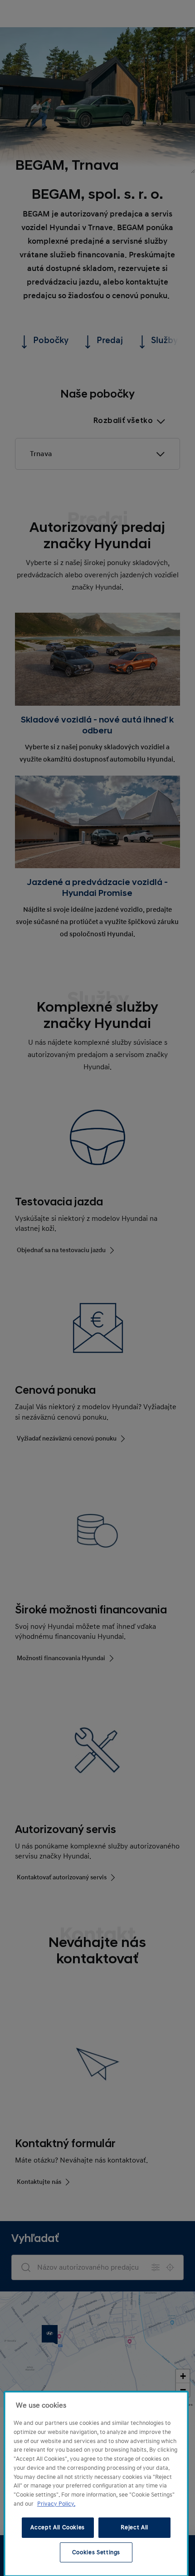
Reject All (134, 2527)
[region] (96, 2484)
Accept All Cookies (58, 2527)
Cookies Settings (96, 2552)
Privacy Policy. (56, 2504)
